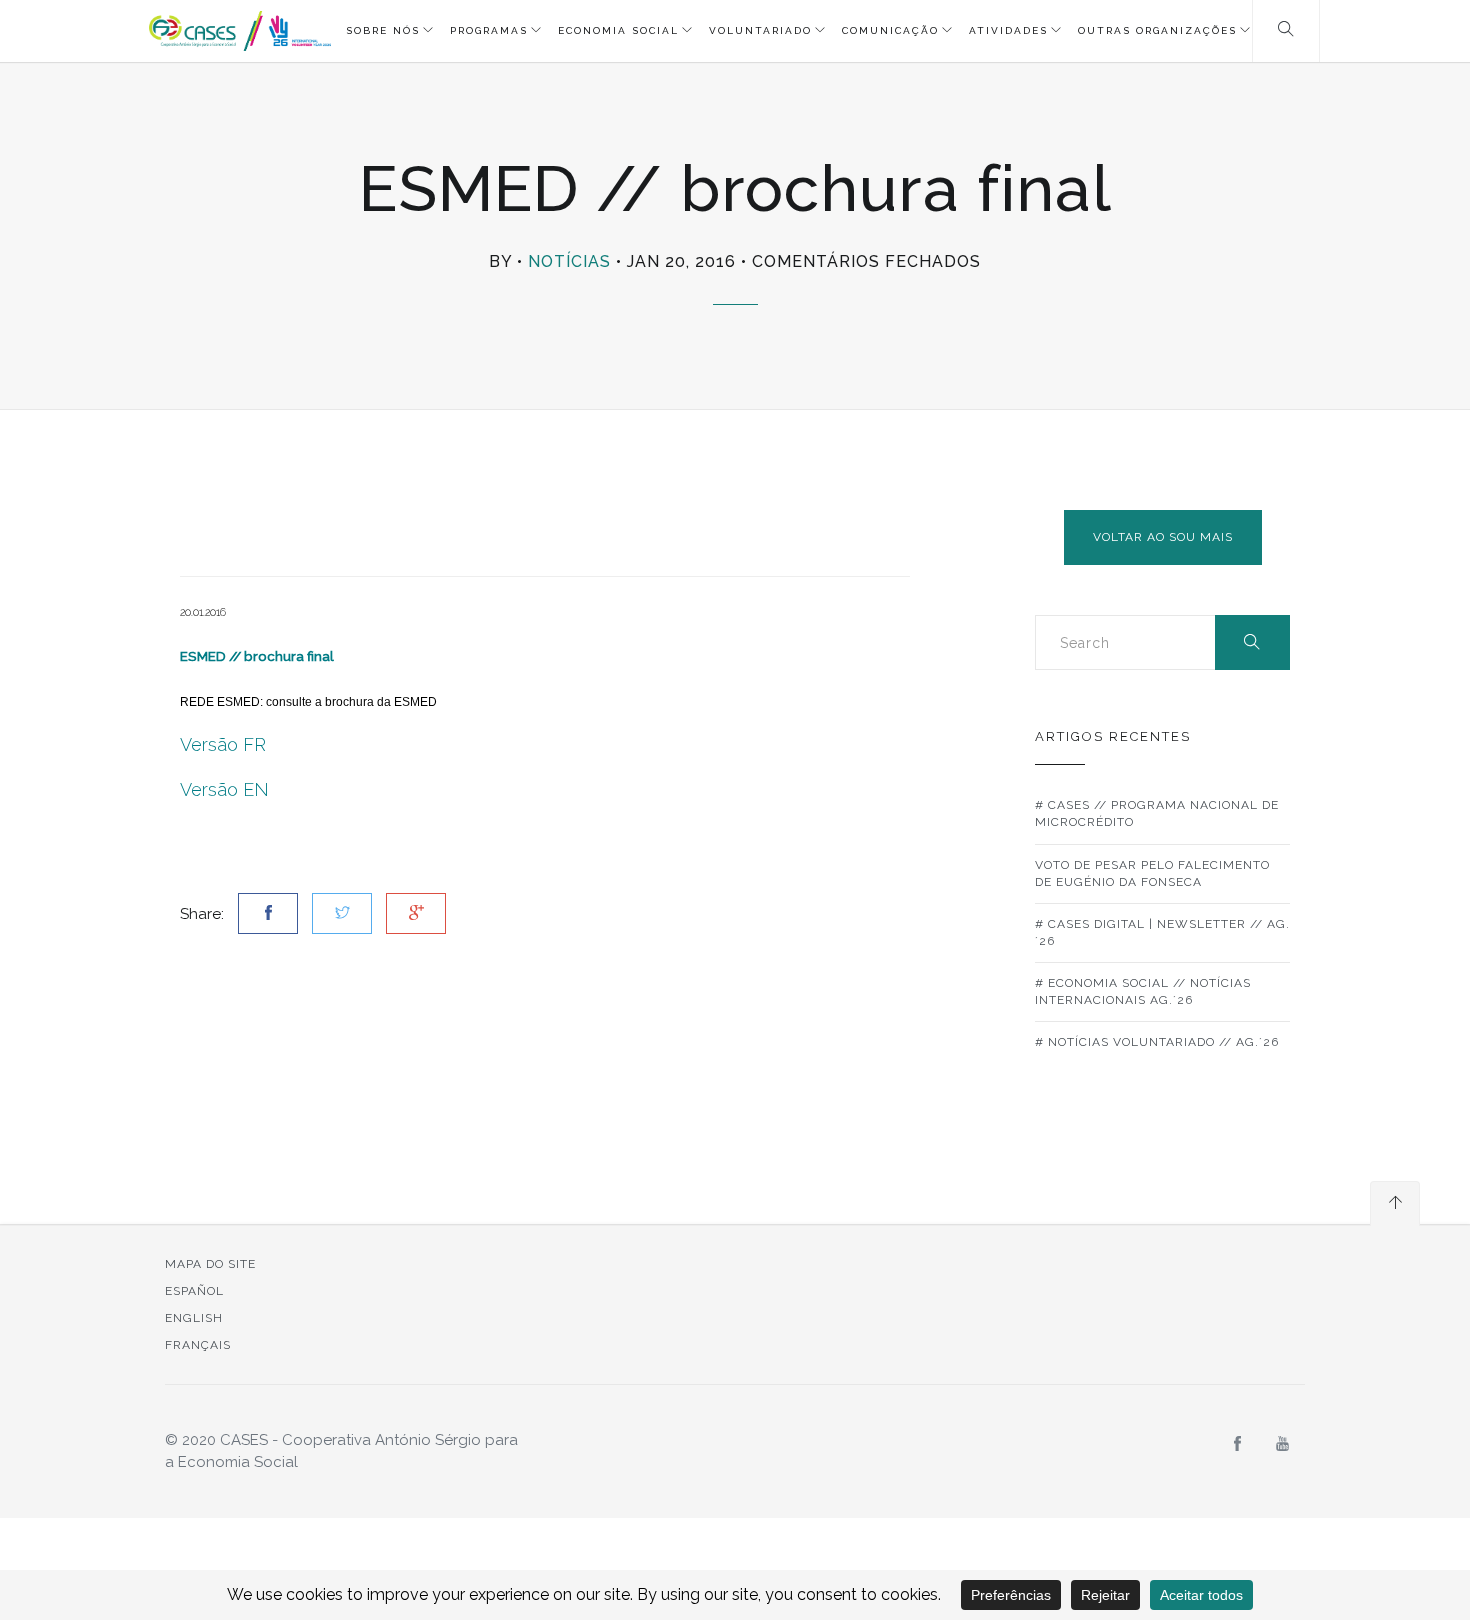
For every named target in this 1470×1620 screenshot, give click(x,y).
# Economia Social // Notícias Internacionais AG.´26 (1143, 991)
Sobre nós (383, 30)
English (194, 1318)
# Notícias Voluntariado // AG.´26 (1157, 1042)
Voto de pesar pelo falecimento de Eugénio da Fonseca (1152, 873)
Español (194, 1291)
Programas (489, 30)
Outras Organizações (1157, 30)
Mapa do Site (210, 1264)
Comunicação (890, 30)
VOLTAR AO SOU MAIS (1163, 537)
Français (198, 1345)
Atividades (1008, 30)
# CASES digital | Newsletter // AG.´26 (1162, 932)
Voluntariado (760, 30)
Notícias (569, 261)
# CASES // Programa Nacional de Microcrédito (1157, 813)
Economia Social (618, 30)
